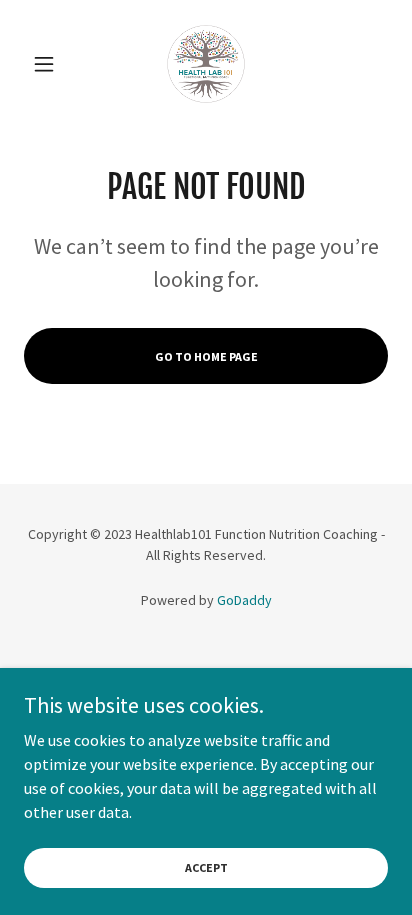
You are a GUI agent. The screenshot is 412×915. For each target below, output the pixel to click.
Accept (206, 867)
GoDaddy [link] (244, 600)
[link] (206, 64)
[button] (51, 64)
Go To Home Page (206, 356)
